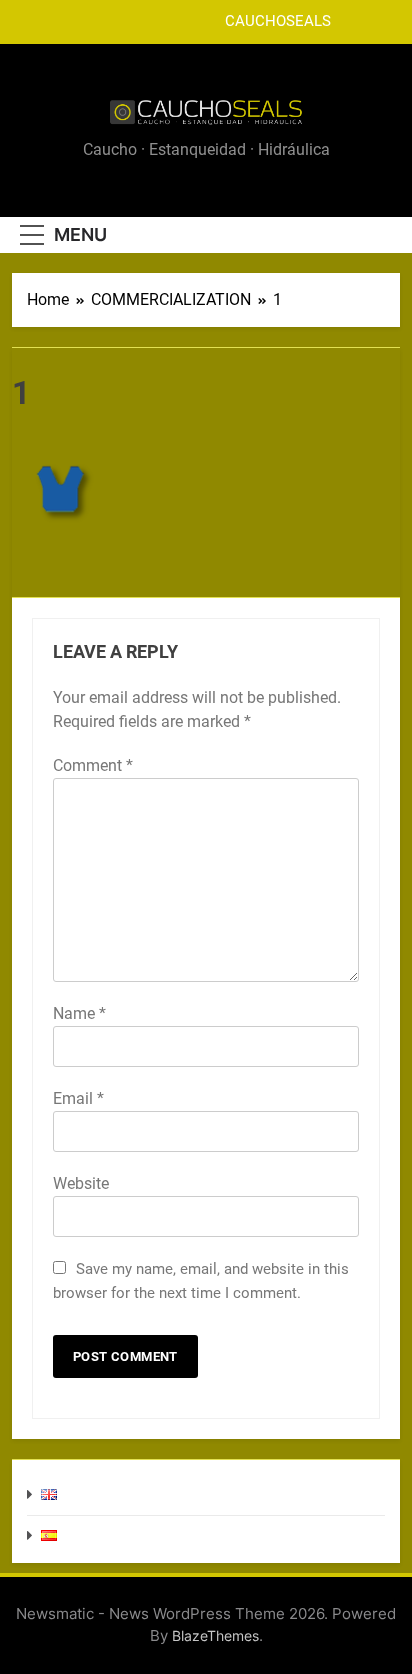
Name (79, 1013)
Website (81, 1183)
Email (78, 1098)
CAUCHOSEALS (278, 22)
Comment (93, 765)
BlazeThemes (215, 1635)
